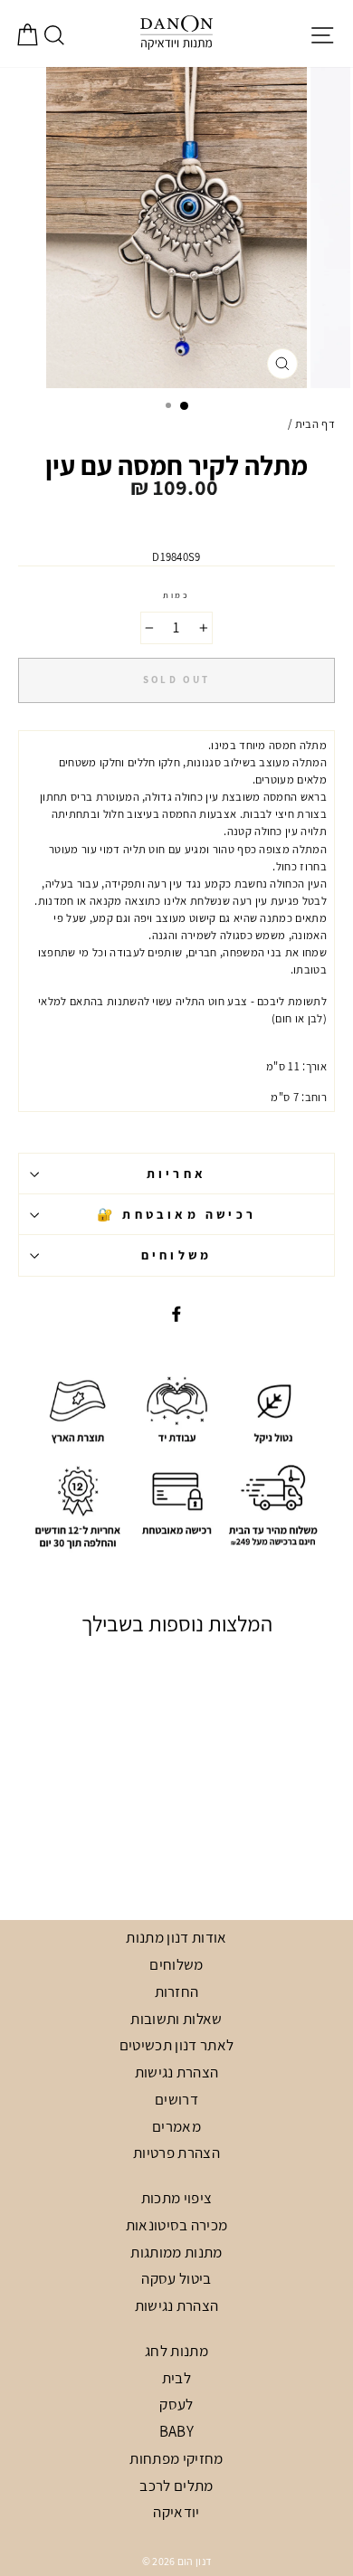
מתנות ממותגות (176, 2252)
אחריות (176, 1174)
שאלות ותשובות (176, 2019)
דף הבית (315, 424)
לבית (176, 2378)
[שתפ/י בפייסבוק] (176, 1313)
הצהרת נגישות (177, 2072)
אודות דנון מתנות (176, 1937)
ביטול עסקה (176, 2278)
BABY (176, 2431)
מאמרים (176, 2126)
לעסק (176, 2404)
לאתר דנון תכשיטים (176, 2045)
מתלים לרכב (176, 2486)
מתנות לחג (176, 2351)
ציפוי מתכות (177, 2198)
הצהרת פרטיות (176, 2153)
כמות (176, 595)
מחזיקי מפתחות (176, 2458)
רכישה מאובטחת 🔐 (176, 1214)
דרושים (176, 2099)
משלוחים (176, 1255)
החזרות (177, 1991)
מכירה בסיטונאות (177, 2225)
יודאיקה (176, 2512)
